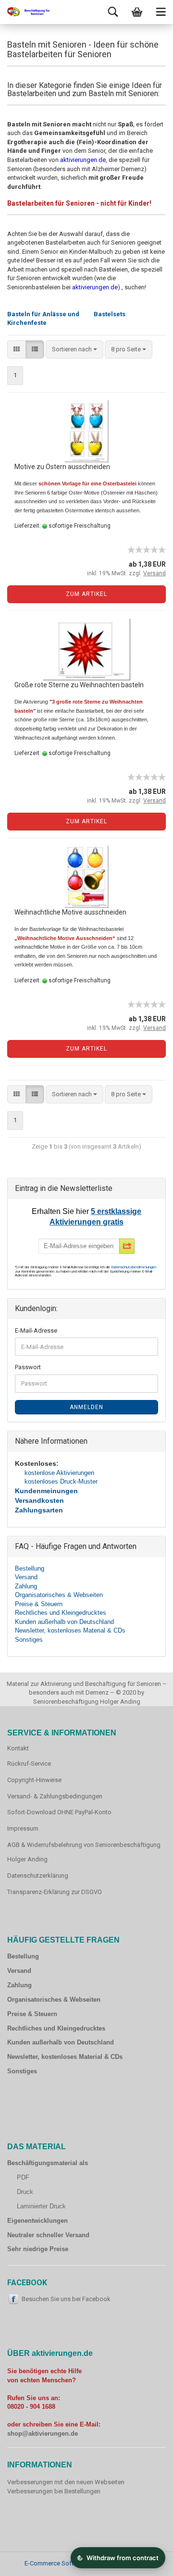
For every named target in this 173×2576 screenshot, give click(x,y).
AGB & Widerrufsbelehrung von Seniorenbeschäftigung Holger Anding (84, 1852)
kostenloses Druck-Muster (61, 1481)
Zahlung (26, 1586)
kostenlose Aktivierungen (59, 1473)
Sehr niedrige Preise (38, 2249)
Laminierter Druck (41, 2206)
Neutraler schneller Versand (48, 2235)
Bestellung (30, 1568)
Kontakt (18, 1748)
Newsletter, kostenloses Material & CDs (70, 1630)
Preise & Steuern (39, 1604)
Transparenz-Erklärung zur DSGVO (55, 1892)
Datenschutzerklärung (38, 1876)
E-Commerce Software (56, 2563)
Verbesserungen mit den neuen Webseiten (66, 2482)
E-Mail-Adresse (36, 1331)
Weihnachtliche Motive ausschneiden (70, 912)
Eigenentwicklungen (37, 2221)
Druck (25, 2192)
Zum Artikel (86, 594)
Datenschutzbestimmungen (134, 1267)
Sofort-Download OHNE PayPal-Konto (59, 1812)
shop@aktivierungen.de (43, 2434)
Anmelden (86, 1407)
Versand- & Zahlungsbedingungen (55, 1796)
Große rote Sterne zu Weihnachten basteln (79, 685)
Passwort (28, 1367)
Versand (26, 1577)
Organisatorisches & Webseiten (59, 1595)
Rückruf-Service (29, 1764)
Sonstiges (29, 1640)
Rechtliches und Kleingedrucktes (61, 1613)
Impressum (23, 1828)
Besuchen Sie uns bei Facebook (66, 2299)
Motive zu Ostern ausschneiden (62, 467)
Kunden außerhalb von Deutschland (64, 1622)
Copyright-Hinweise (34, 1780)
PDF (23, 2177)
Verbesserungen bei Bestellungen (54, 2491)
